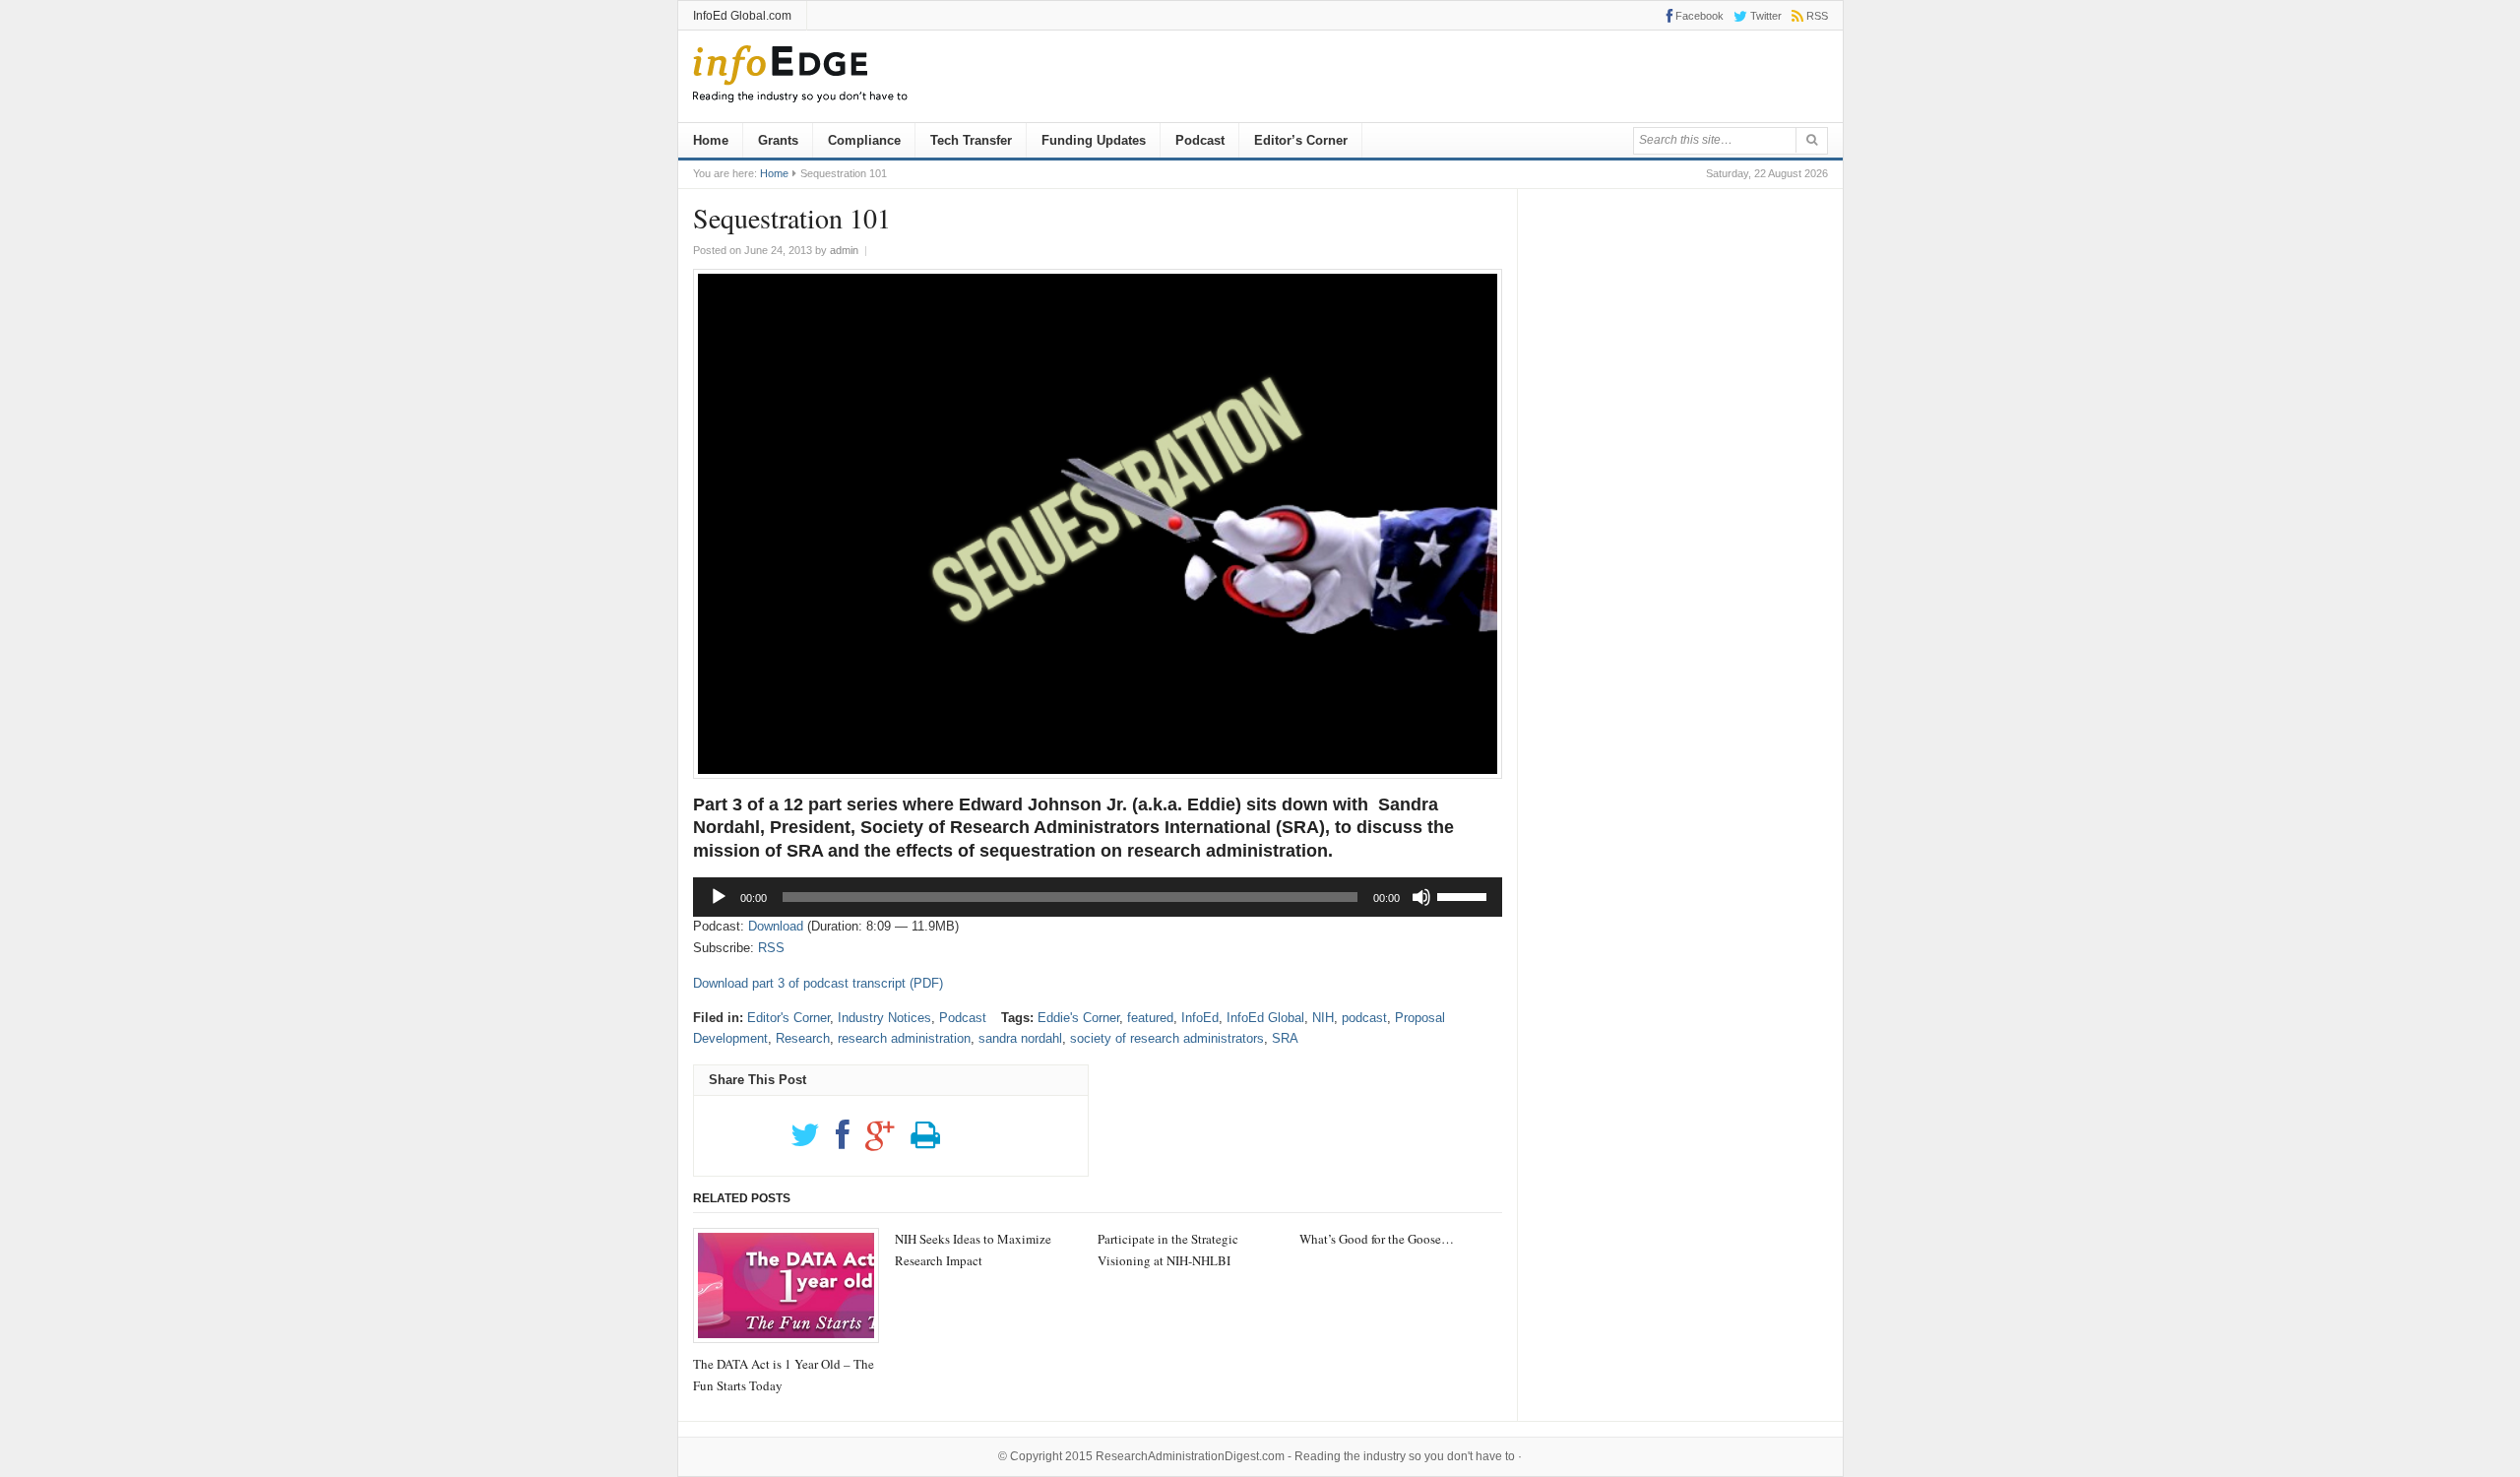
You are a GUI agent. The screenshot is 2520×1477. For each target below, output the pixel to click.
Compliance (864, 140)
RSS (771, 948)
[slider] (1465, 895)
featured (1150, 1018)
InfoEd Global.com (742, 16)
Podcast (1200, 140)
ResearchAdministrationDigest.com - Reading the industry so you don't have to (1305, 1456)
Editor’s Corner (1301, 140)
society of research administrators (1167, 1038)
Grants (778, 140)
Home (711, 140)
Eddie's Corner (1078, 1018)
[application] (1098, 897)
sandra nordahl (1020, 1038)
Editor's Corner (788, 1018)
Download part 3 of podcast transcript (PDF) (818, 983)
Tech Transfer (971, 140)
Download (776, 926)
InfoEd (1200, 1018)
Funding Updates (1094, 140)
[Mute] (1421, 897)
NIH (1323, 1018)
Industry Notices (884, 1018)
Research (803, 1038)
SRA (1285, 1038)
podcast (1364, 1018)
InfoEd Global (1265, 1018)
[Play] (719, 897)
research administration (904, 1038)
